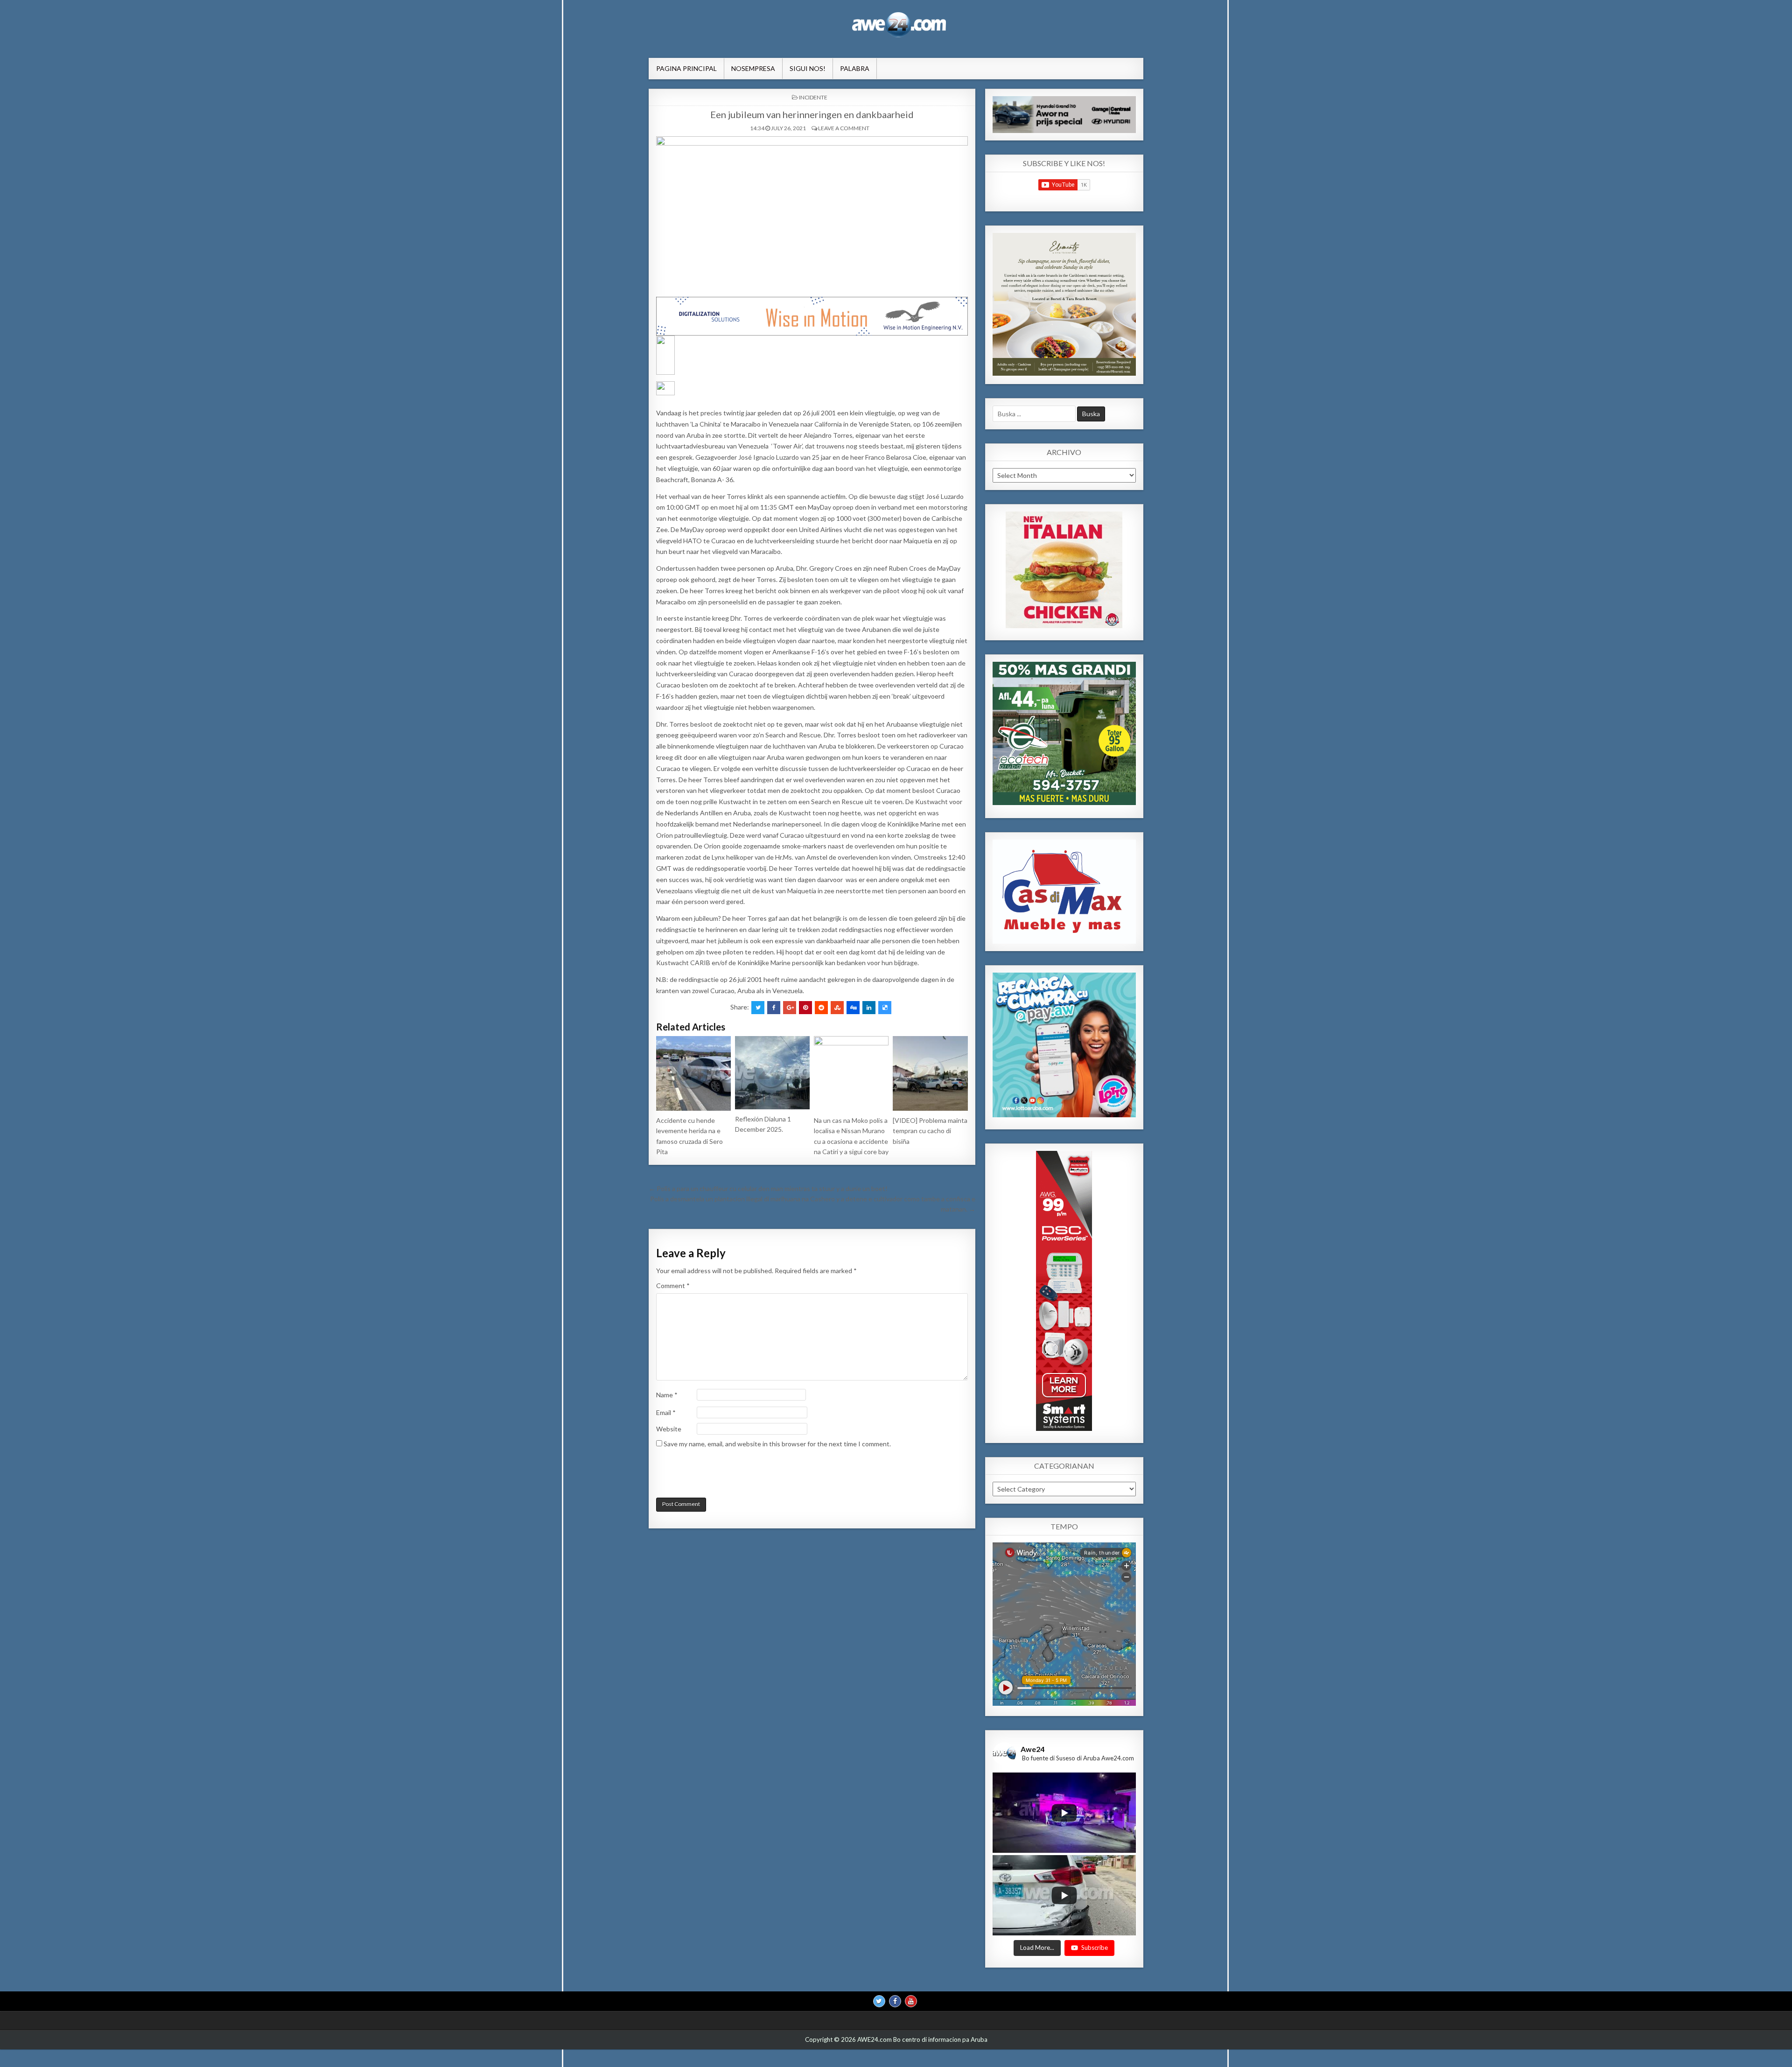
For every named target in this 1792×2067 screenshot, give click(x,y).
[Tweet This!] (758, 1008)
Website (669, 1429)
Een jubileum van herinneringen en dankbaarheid (812, 114)
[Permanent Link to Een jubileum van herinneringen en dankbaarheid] (812, 214)
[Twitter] (879, 2001)
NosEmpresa (753, 68)
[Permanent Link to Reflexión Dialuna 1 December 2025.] (772, 1073)
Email (666, 1412)
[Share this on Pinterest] (805, 1008)
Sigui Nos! (808, 68)
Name (667, 1395)
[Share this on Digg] (853, 1008)
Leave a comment (844, 128)
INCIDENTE (813, 97)
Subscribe (1095, 1948)
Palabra (855, 68)
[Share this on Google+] (790, 1008)
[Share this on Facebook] (774, 1008)
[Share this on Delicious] (885, 1008)
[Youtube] (911, 2001)
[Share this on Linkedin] (869, 1008)
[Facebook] (895, 2001)
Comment (673, 1286)
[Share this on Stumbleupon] (837, 1008)
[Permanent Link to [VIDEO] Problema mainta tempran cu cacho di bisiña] (930, 1073)
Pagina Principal (686, 68)
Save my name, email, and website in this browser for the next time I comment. (777, 1444)
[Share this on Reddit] (821, 1008)
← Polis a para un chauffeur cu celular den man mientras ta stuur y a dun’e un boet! (768, 1188)
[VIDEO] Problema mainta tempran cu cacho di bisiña (930, 1131)
